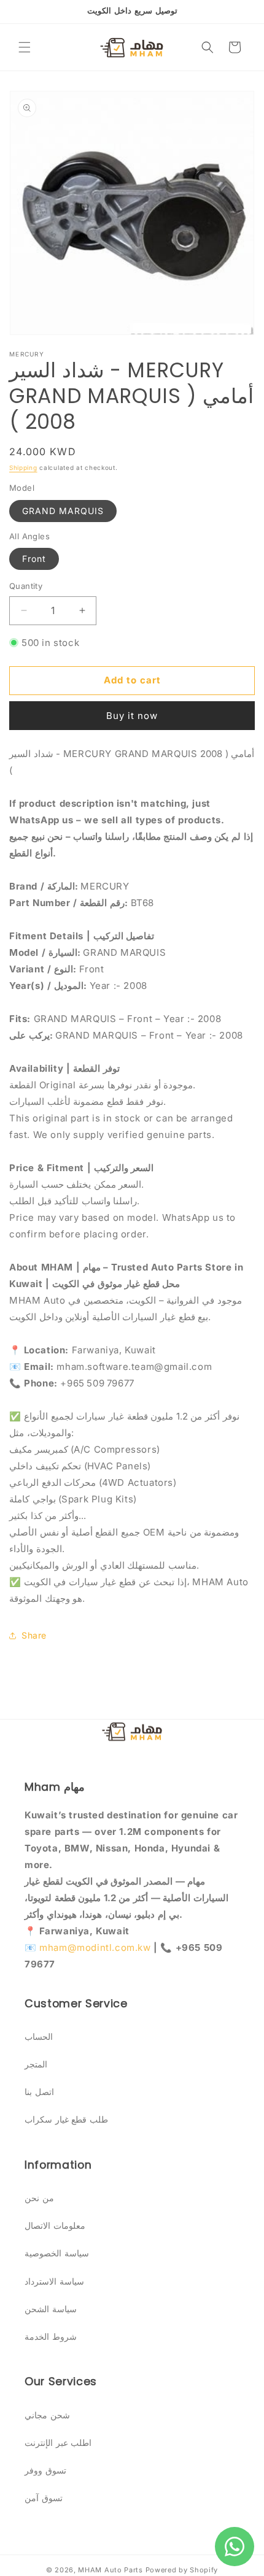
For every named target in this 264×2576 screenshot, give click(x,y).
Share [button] (34, 1635)
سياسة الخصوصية (57, 2253)
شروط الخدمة (51, 2336)
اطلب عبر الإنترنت (58, 2443)
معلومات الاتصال (55, 2225)
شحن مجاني (47, 2415)
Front (34, 559)
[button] (25, 47)
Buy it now (132, 716)
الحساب (39, 2036)
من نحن (39, 2198)
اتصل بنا (39, 2092)
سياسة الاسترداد (54, 2281)
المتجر (36, 2064)
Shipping (23, 467)
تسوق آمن (44, 2498)
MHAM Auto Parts (111, 2570)
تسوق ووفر (45, 2470)
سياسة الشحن (51, 2309)
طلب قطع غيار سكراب (66, 2119)
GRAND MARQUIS (63, 511)
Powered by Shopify (182, 2570)
